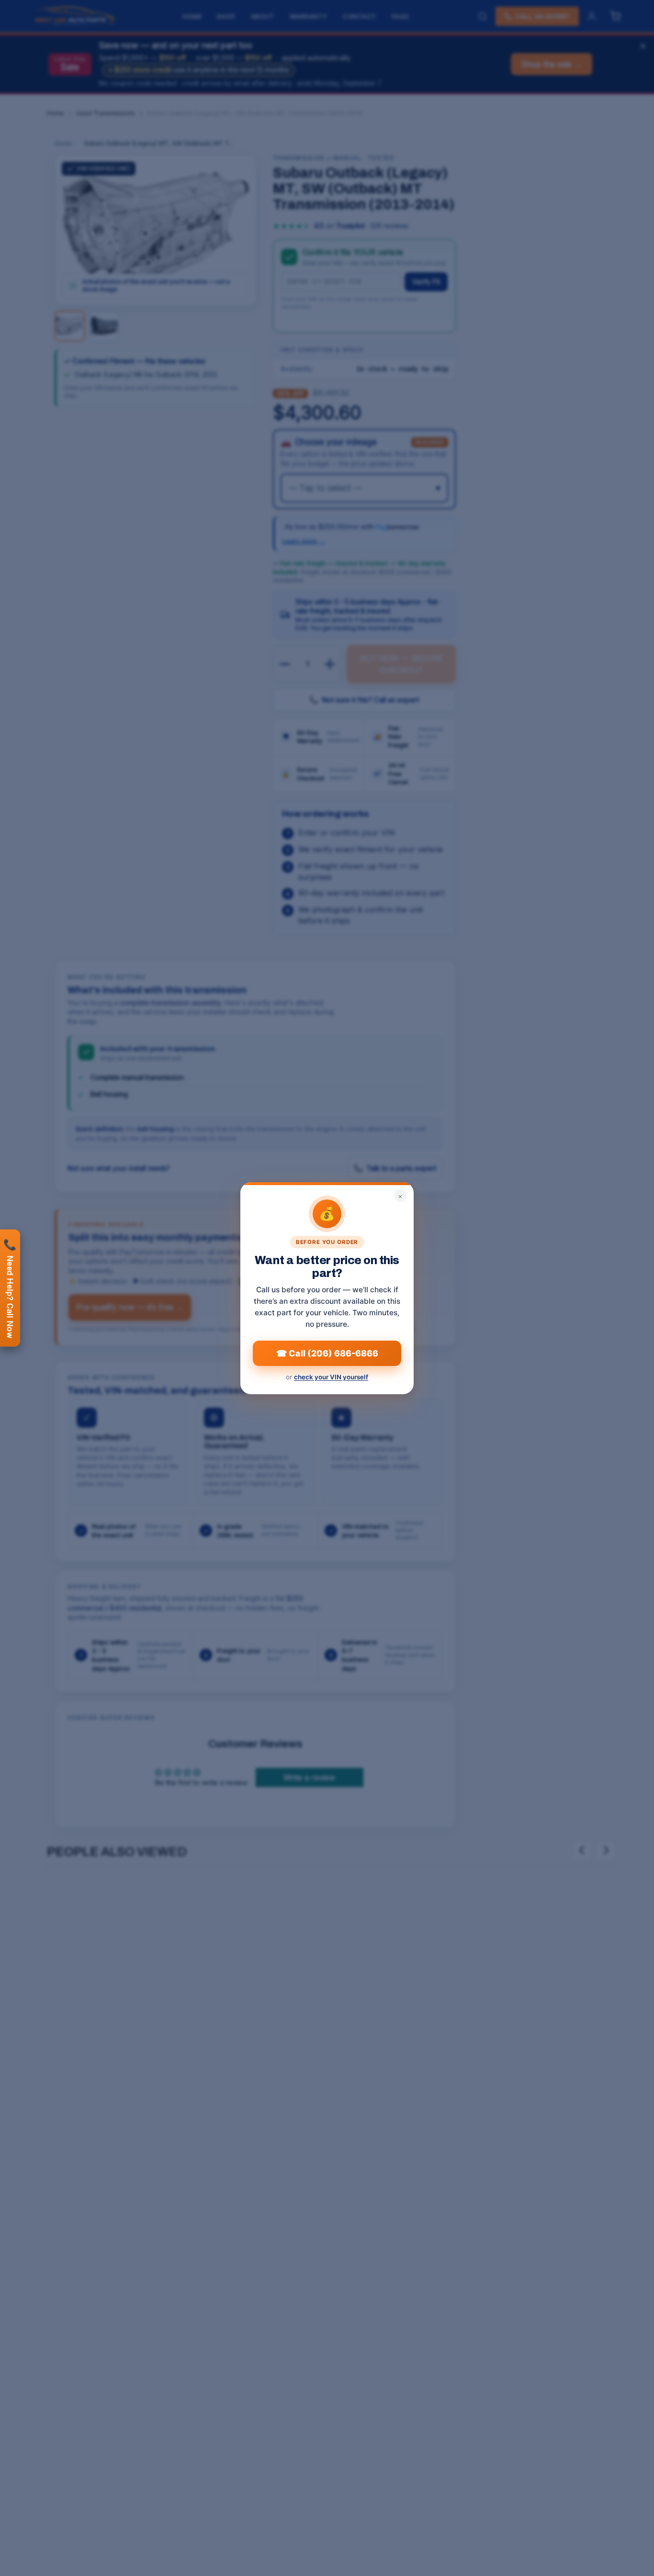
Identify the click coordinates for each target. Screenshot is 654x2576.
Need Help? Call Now (10, 1288)
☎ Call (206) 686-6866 (327, 1353)
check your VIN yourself (331, 1377)
